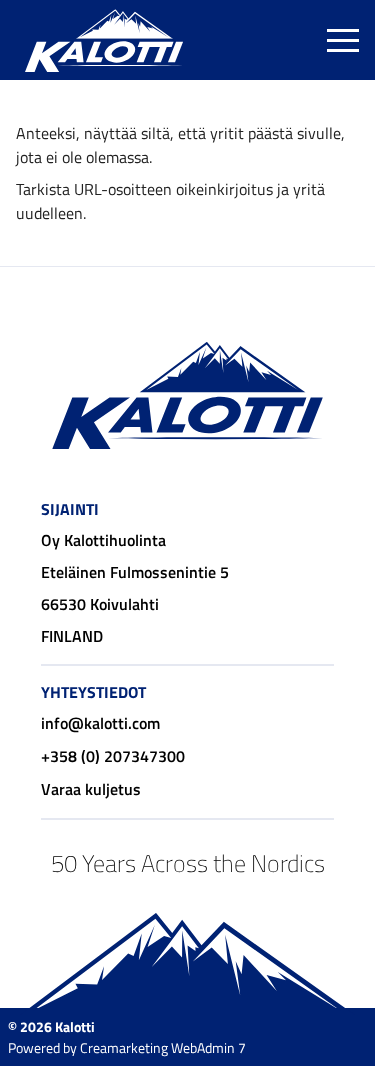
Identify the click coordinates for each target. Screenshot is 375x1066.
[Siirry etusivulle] (104, 40)
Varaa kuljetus (91, 789)
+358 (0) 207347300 (113, 756)
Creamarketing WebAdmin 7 (163, 1047)
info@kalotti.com (100, 723)
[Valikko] (343, 40)
